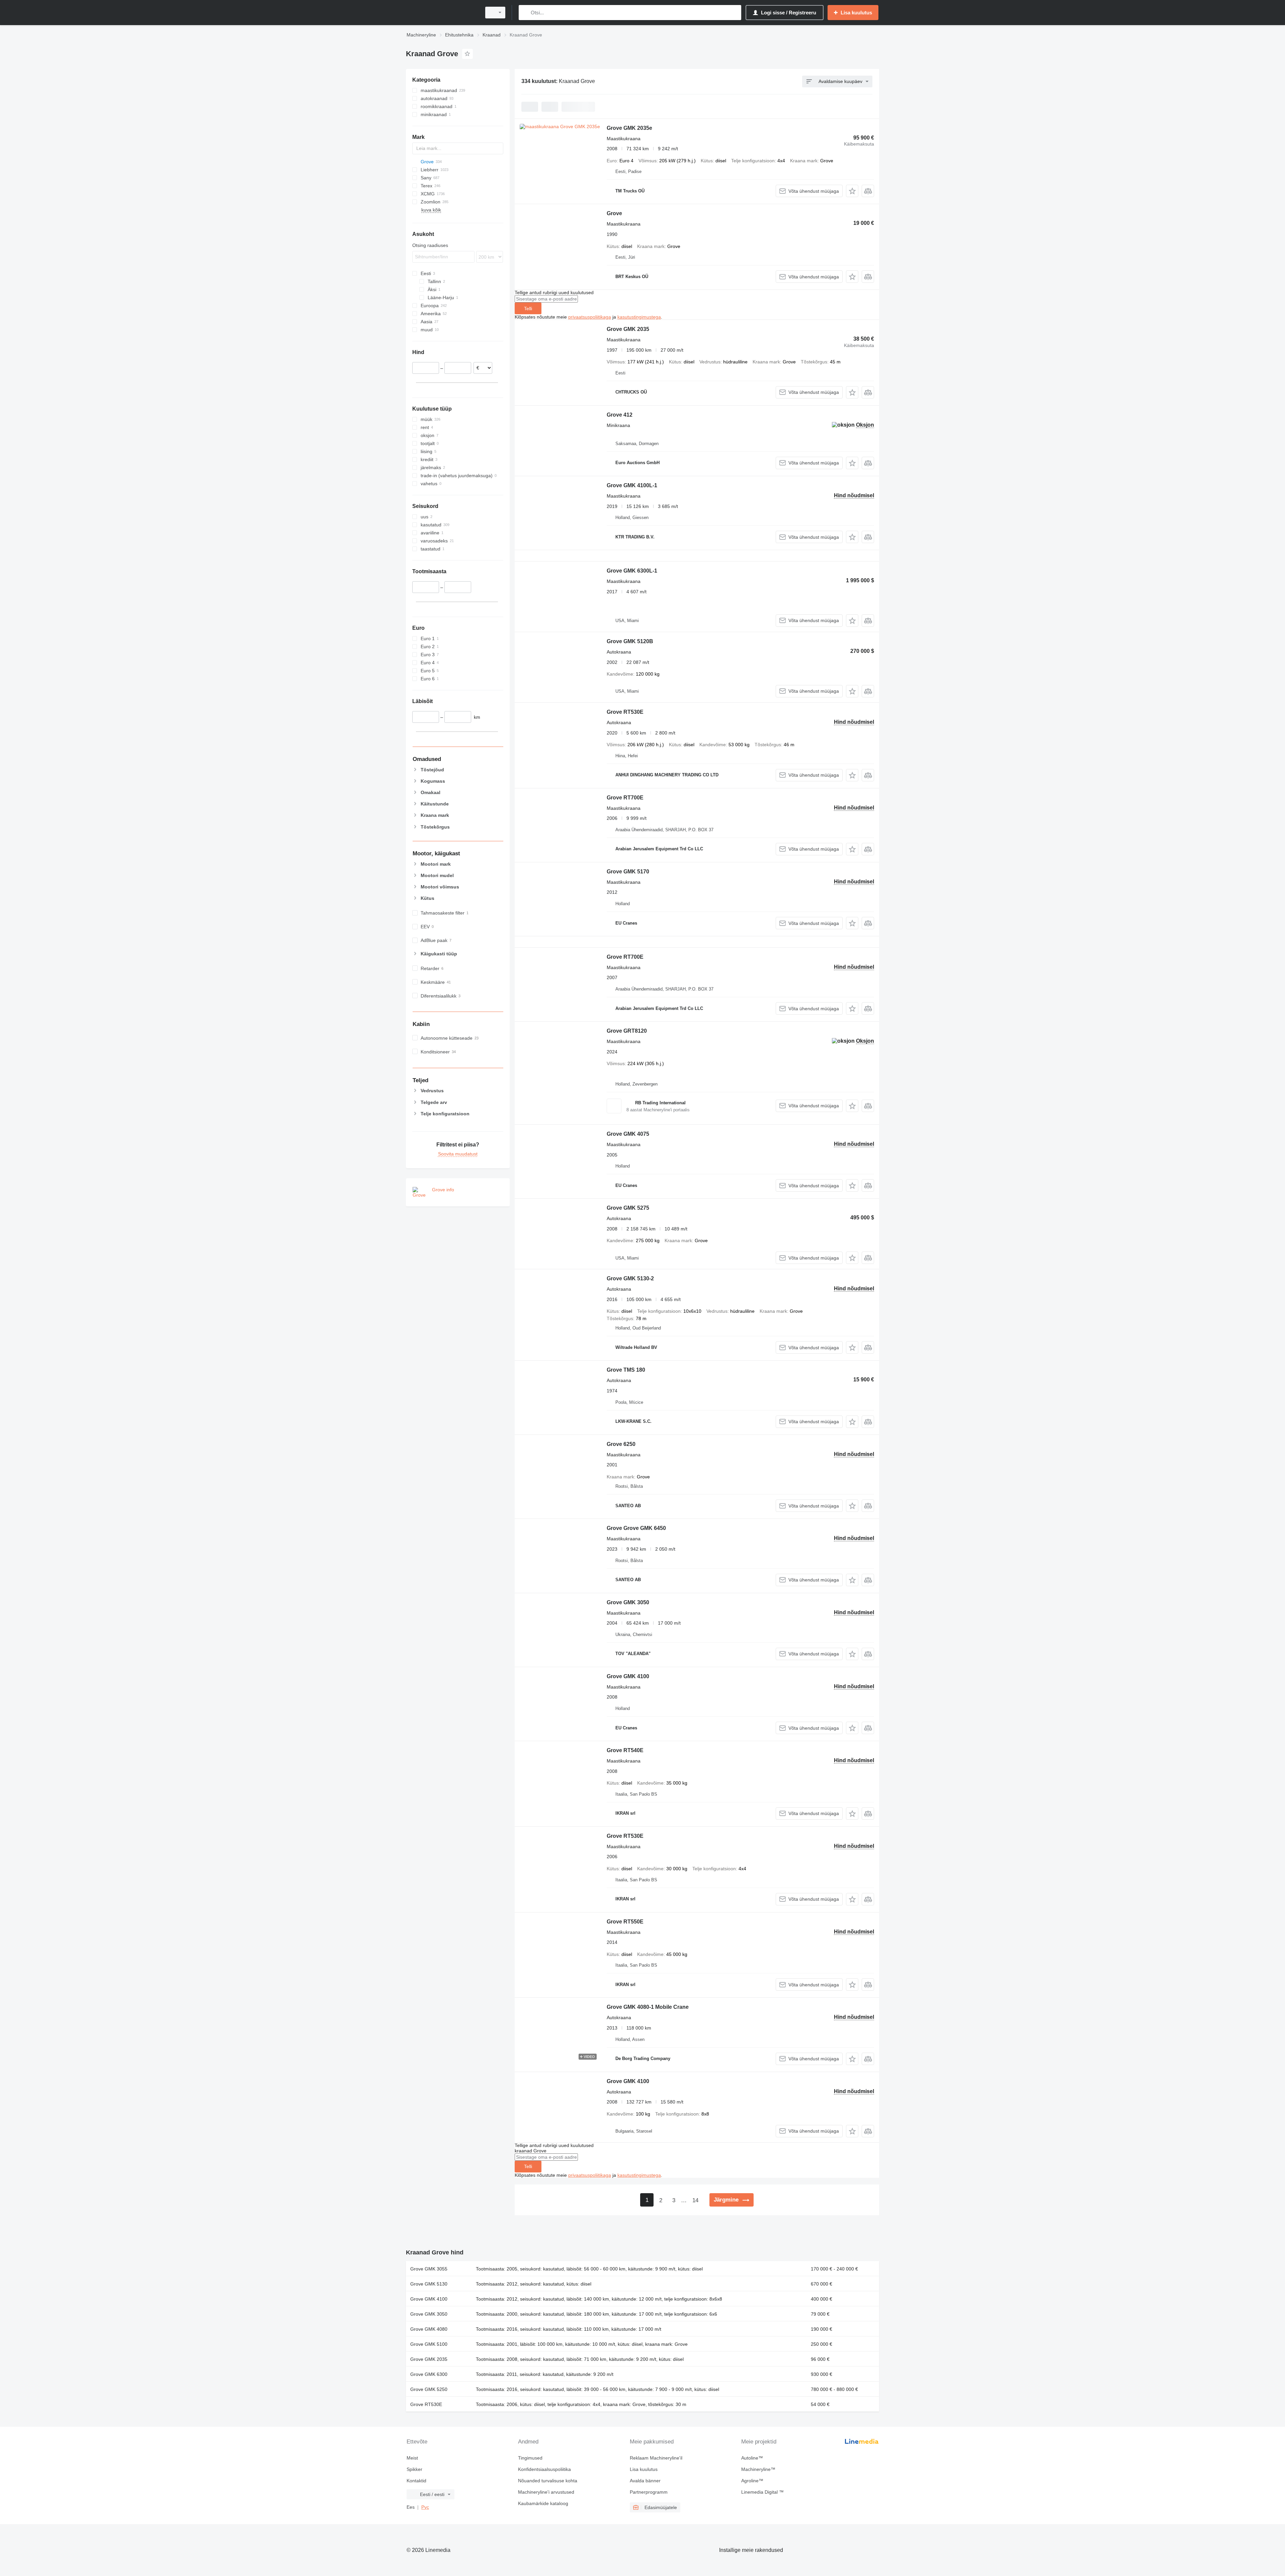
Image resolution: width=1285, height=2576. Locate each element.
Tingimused (530, 2458)
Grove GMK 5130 (429, 2284)
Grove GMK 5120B (630, 641)
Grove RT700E (625, 798)
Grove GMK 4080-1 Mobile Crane (648, 2007)
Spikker (414, 2469)
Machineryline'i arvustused (546, 2492)
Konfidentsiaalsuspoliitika (544, 2469)
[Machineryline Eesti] (442, 13)
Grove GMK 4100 (628, 1676)
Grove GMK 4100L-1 (632, 485)
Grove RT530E (625, 712)
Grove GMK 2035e (629, 128)
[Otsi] (525, 13)
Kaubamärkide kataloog (543, 2503)
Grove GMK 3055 (429, 2269)
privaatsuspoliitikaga (590, 317)
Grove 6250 (621, 1444)
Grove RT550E (625, 1922)
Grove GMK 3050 (628, 1602)
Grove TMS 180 (626, 1370)
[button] (852, 191)
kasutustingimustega (639, 317)
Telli (528, 309)
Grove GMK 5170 (628, 872)
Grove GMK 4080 (429, 2329)
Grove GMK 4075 (628, 1134)
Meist (412, 2458)
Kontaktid (416, 2481)
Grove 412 (620, 415)
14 (695, 2200)
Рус (425, 2507)
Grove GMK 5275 (628, 1208)
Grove (614, 213)
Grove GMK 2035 (628, 329)
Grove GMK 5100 (429, 2344)
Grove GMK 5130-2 (630, 1278)
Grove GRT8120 (627, 1031)
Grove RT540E (625, 1750)
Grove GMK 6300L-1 (632, 571)
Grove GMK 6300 (429, 2374)
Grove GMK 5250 (429, 2389)
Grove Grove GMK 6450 (636, 1528)
